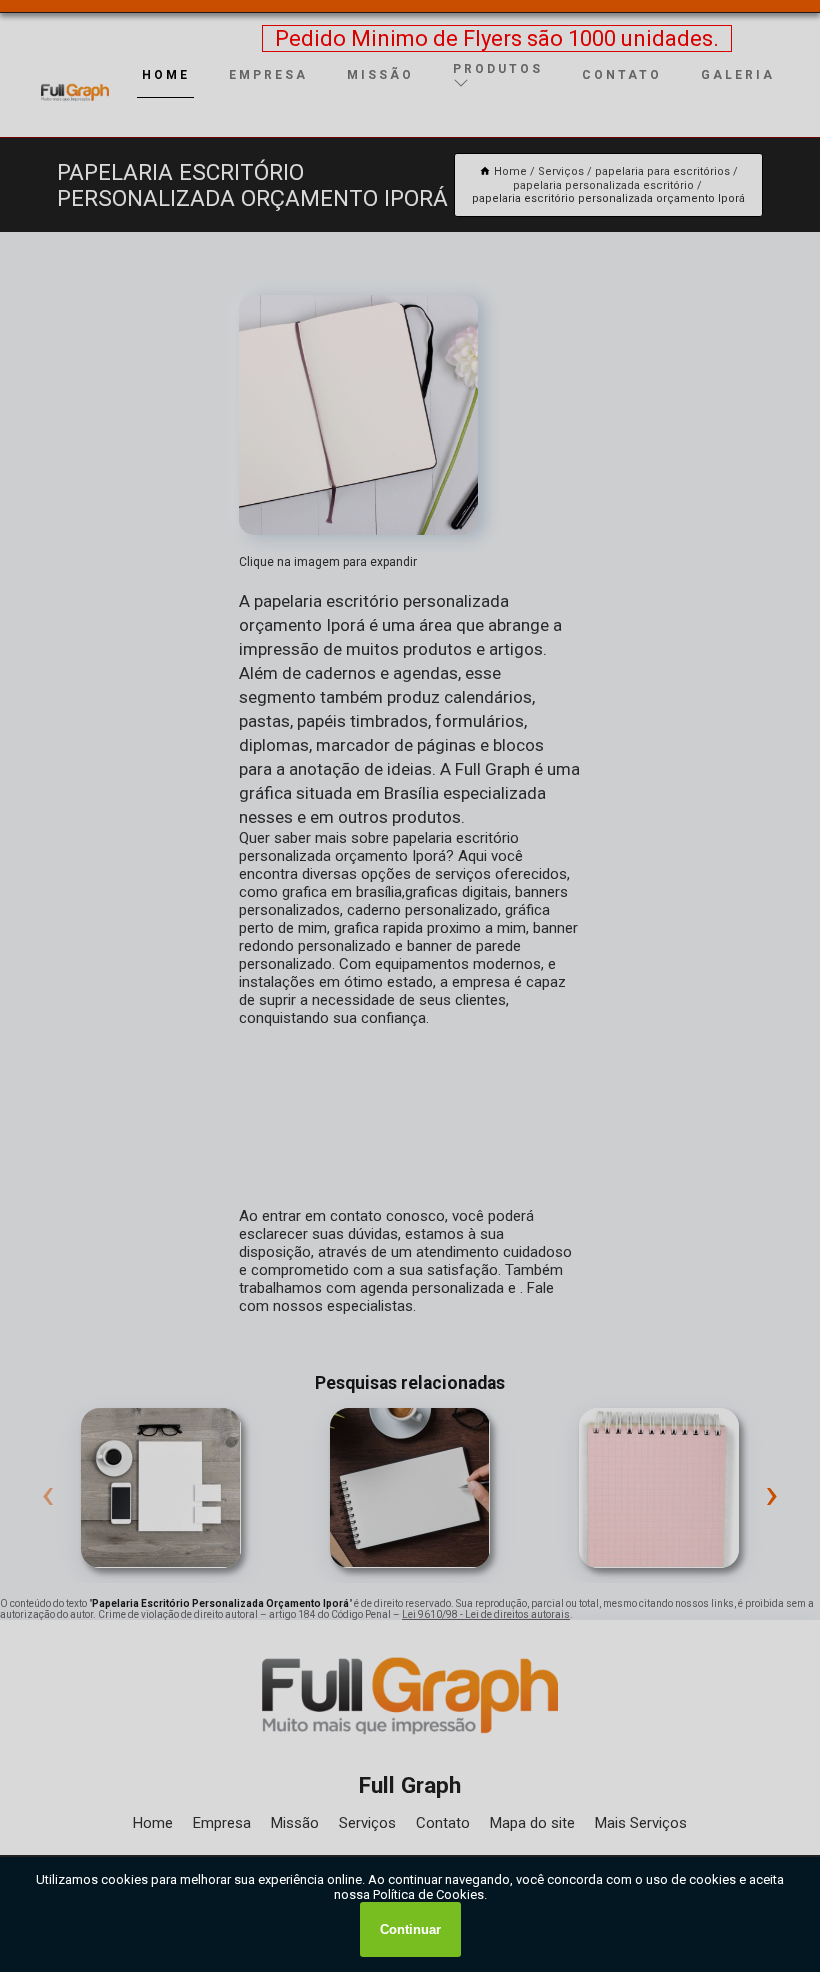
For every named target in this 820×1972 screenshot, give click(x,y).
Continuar (410, 1929)
